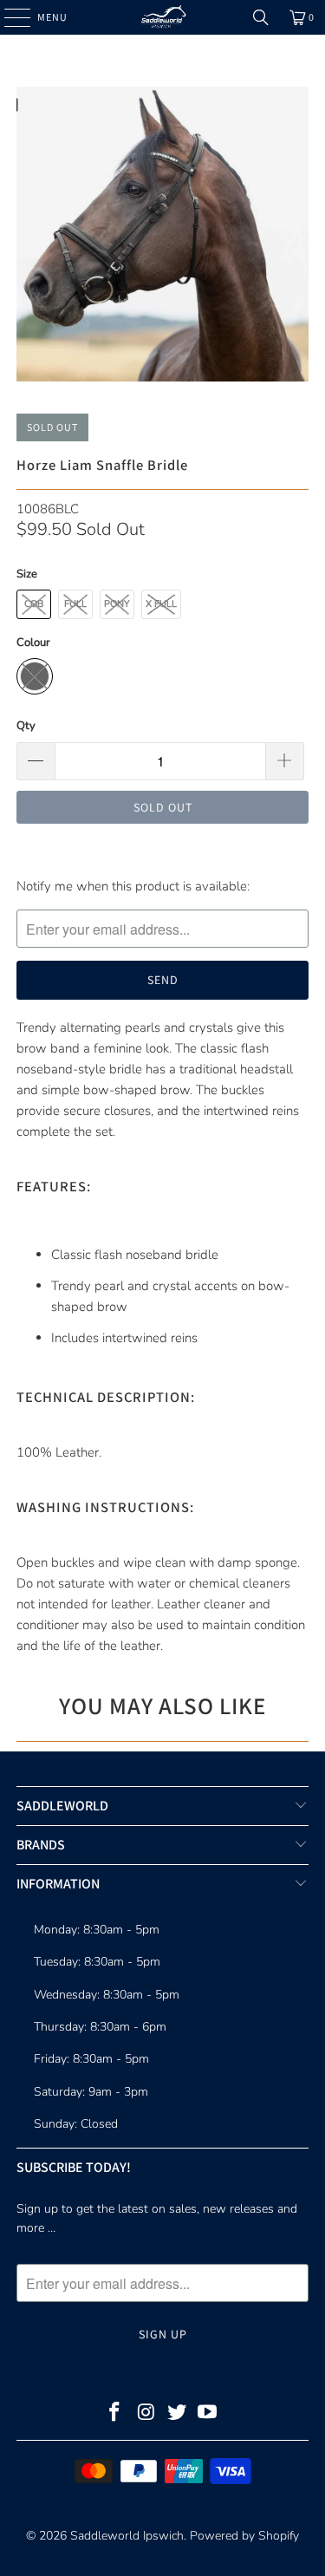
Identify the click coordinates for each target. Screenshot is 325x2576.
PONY (117, 604)
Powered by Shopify (244, 2536)
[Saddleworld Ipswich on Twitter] (178, 2414)
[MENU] (9, 17)
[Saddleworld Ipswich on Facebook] (115, 2414)
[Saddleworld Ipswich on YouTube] (208, 2414)
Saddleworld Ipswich (127, 2536)
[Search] (261, 17)
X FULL (161, 604)
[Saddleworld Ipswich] (163, 17)
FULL (75, 604)
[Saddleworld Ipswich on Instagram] (146, 2414)
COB (34, 604)
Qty (26, 726)
